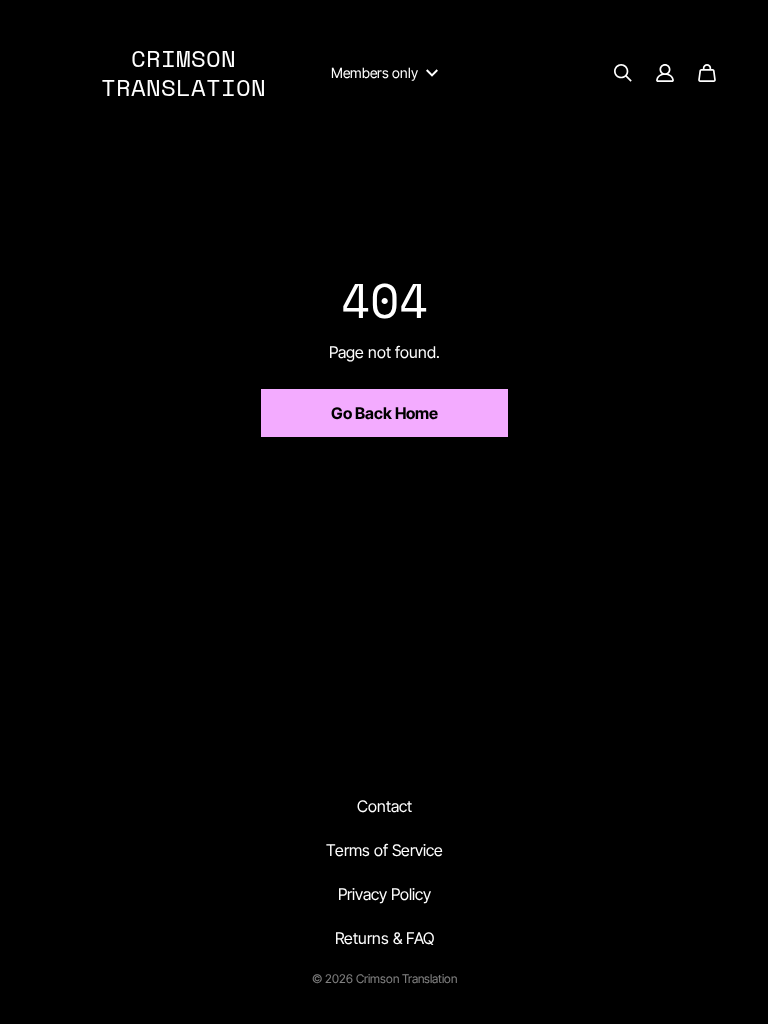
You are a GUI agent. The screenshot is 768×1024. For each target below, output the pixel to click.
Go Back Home (384, 413)
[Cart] (707, 73)
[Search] (623, 73)
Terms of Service (384, 850)
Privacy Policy (384, 894)
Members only (374, 72)
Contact (384, 806)
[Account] (665, 73)
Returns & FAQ (384, 938)
